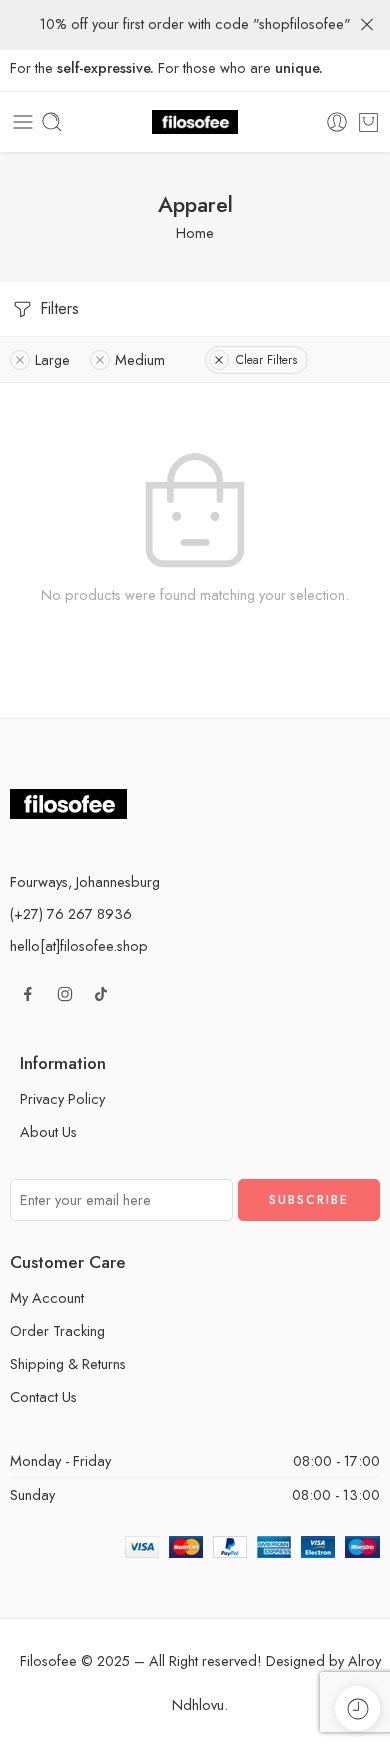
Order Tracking (57, 1330)
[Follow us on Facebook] (28, 994)
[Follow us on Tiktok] (101, 994)
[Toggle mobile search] (52, 122)
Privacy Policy (62, 1098)
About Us (48, 1131)
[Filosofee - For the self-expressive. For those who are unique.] (195, 122)
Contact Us (43, 1396)
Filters (57, 308)
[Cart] (368, 122)
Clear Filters (266, 360)
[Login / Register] (337, 122)
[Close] (367, 25)
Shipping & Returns (68, 1363)
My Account (47, 1297)
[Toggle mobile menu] (23, 122)
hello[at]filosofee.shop (79, 945)
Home (195, 232)
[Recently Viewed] (357, 1708)
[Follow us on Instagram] (65, 994)
